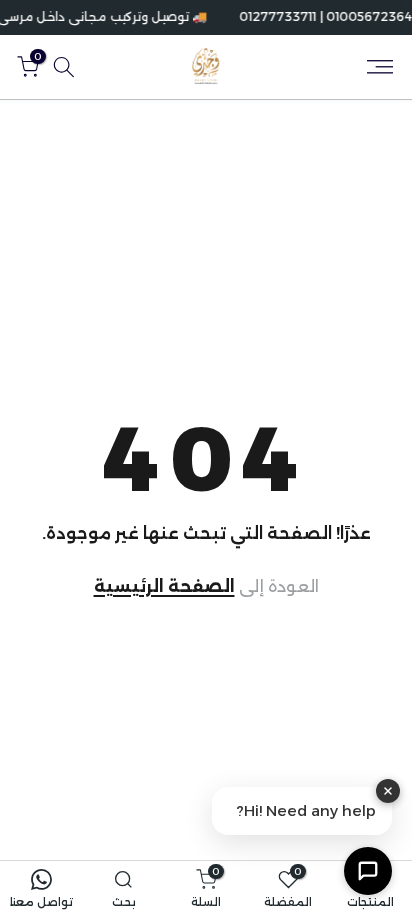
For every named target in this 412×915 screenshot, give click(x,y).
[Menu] (380, 67)
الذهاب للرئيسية (206, 587)
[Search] (64, 67)
